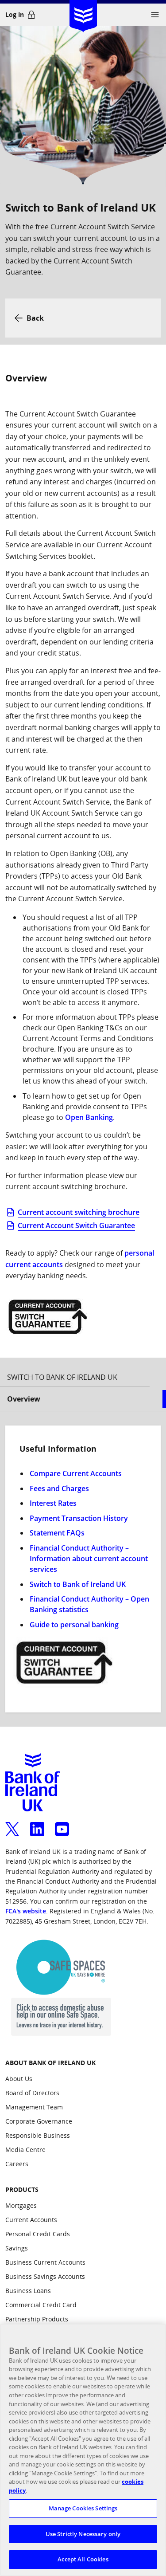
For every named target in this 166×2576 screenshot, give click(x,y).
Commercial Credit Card (41, 2305)
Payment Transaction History (79, 1518)
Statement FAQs (57, 1533)
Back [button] (35, 318)
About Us (19, 2079)
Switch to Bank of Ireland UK (78, 1584)
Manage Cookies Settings (83, 2508)
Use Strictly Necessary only (83, 2534)
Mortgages (21, 2205)
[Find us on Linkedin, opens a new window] (37, 1824)
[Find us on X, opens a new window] (12, 1824)
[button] (155, 15)
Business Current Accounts (45, 2262)
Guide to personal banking (74, 1625)
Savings (17, 2248)
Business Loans (28, 2291)
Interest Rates (53, 1503)
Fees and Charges (59, 1488)
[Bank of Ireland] (83, 13)
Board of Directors (32, 2093)
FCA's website (26, 1911)
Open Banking (88, 1117)
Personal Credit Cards (38, 2234)
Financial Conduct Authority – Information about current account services (89, 1559)
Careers (17, 2164)
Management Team (34, 2107)
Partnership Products (37, 2319)
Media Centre (25, 2150)
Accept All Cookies (83, 2559)
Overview (24, 1399)
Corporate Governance (39, 2121)
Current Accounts (31, 2220)
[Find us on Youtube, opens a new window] (62, 1824)
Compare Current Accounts (76, 1473)
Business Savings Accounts (45, 2276)
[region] (83, 2450)
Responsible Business (38, 2135)
